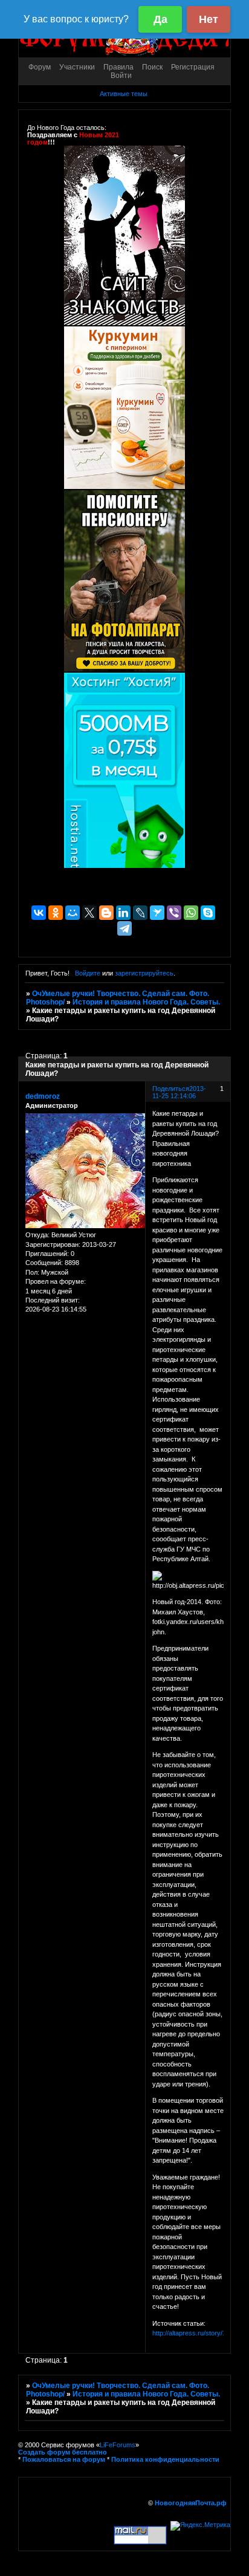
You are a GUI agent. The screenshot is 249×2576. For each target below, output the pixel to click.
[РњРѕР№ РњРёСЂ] (73, 913)
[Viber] (174, 913)
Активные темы (124, 94)
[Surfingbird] (157, 913)
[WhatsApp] (191, 913)
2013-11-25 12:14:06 (179, 1092)
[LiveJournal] (140, 913)
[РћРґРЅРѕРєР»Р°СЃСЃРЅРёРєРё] (56, 913)
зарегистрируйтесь (144, 973)
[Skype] (208, 913)
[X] (89, 913)
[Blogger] (106, 913)
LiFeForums (118, 2445)
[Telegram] (124, 928)
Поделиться (171, 1089)
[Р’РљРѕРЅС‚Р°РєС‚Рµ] (39, 913)
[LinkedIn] (123, 913)
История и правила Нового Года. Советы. (146, 1002)
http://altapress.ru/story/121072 (198, 2333)
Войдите (88, 973)
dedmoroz (43, 1096)
